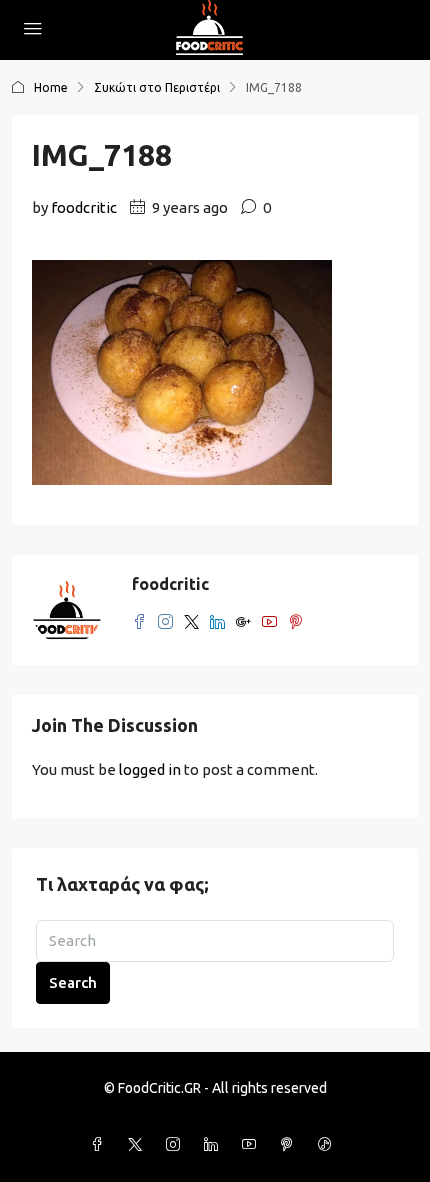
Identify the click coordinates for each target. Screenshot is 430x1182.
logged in (150, 769)
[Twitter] (139, 1145)
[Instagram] (177, 1145)
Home (51, 87)
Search (73, 982)
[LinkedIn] (215, 1145)
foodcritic (84, 207)
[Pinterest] (291, 1145)
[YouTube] (253, 1145)
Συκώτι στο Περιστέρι (157, 87)
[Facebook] (101, 1145)
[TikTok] (329, 1145)
